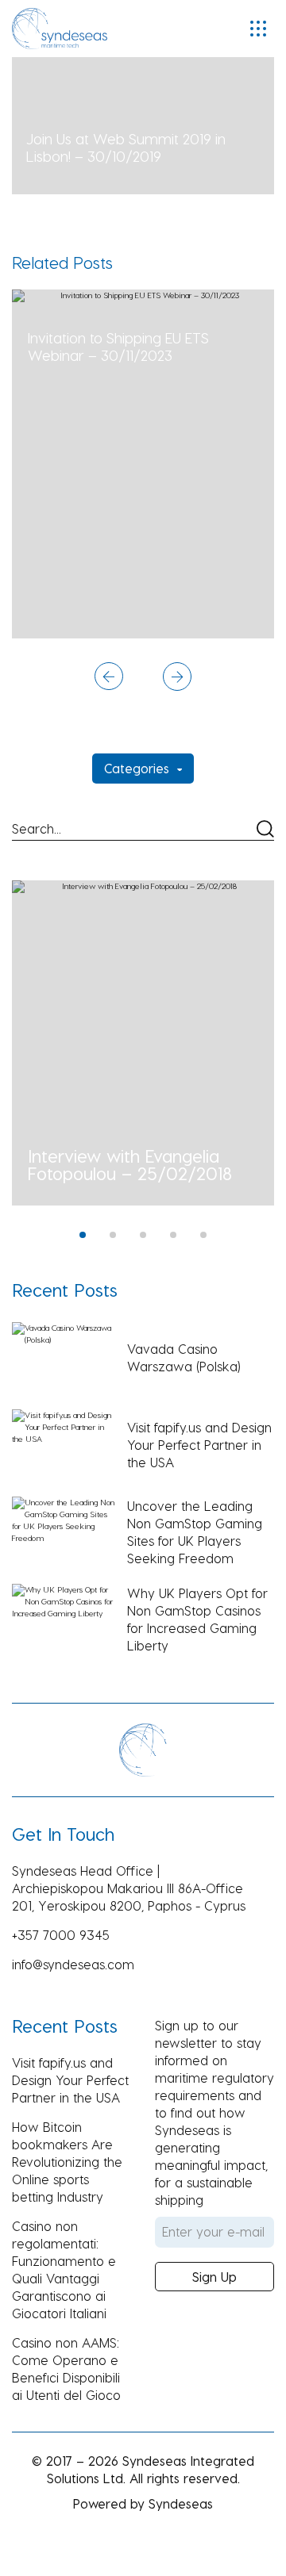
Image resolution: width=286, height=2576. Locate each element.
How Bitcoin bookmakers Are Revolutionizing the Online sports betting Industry (67, 2162)
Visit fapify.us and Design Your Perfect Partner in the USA (70, 2080)
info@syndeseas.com (73, 1964)
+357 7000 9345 (61, 1935)
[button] (109, 678)
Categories (137, 768)
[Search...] (143, 830)
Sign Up (214, 2277)
